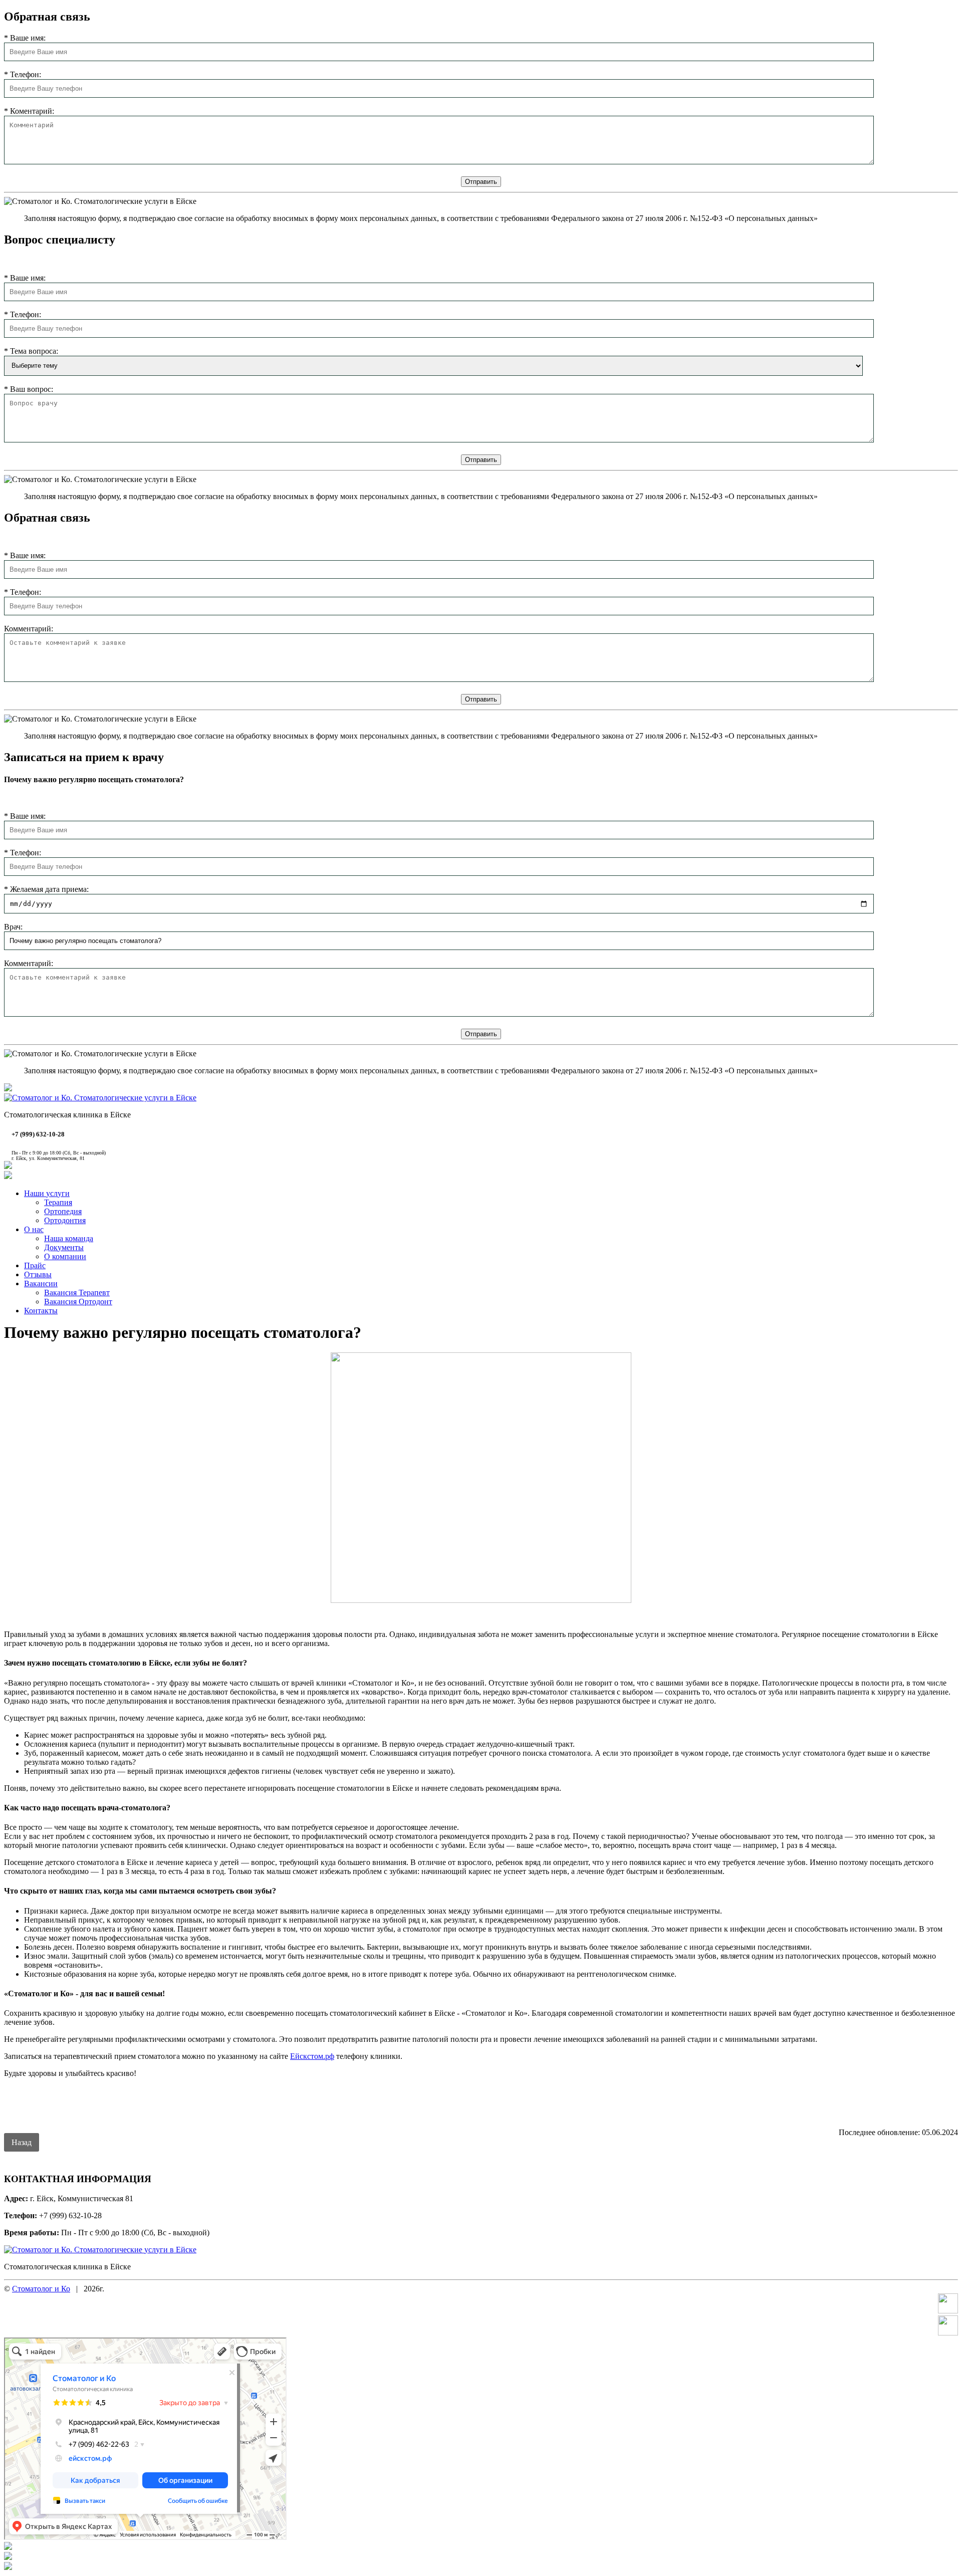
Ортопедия (63, 1211)
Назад (22, 2142)
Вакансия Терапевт (77, 1293)
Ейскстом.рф (312, 2056)
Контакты (41, 1311)
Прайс (35, 1265)
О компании (65, 1256)
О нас (34, 1229)
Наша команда (69, 1238)
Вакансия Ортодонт (78, 1302)
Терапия (58, 1202)
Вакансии (41, 1283)
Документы (64, 1247)
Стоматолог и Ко (41, 2289)
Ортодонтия (65, 1220)
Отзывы (38, 1274)
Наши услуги (47, 1193)
